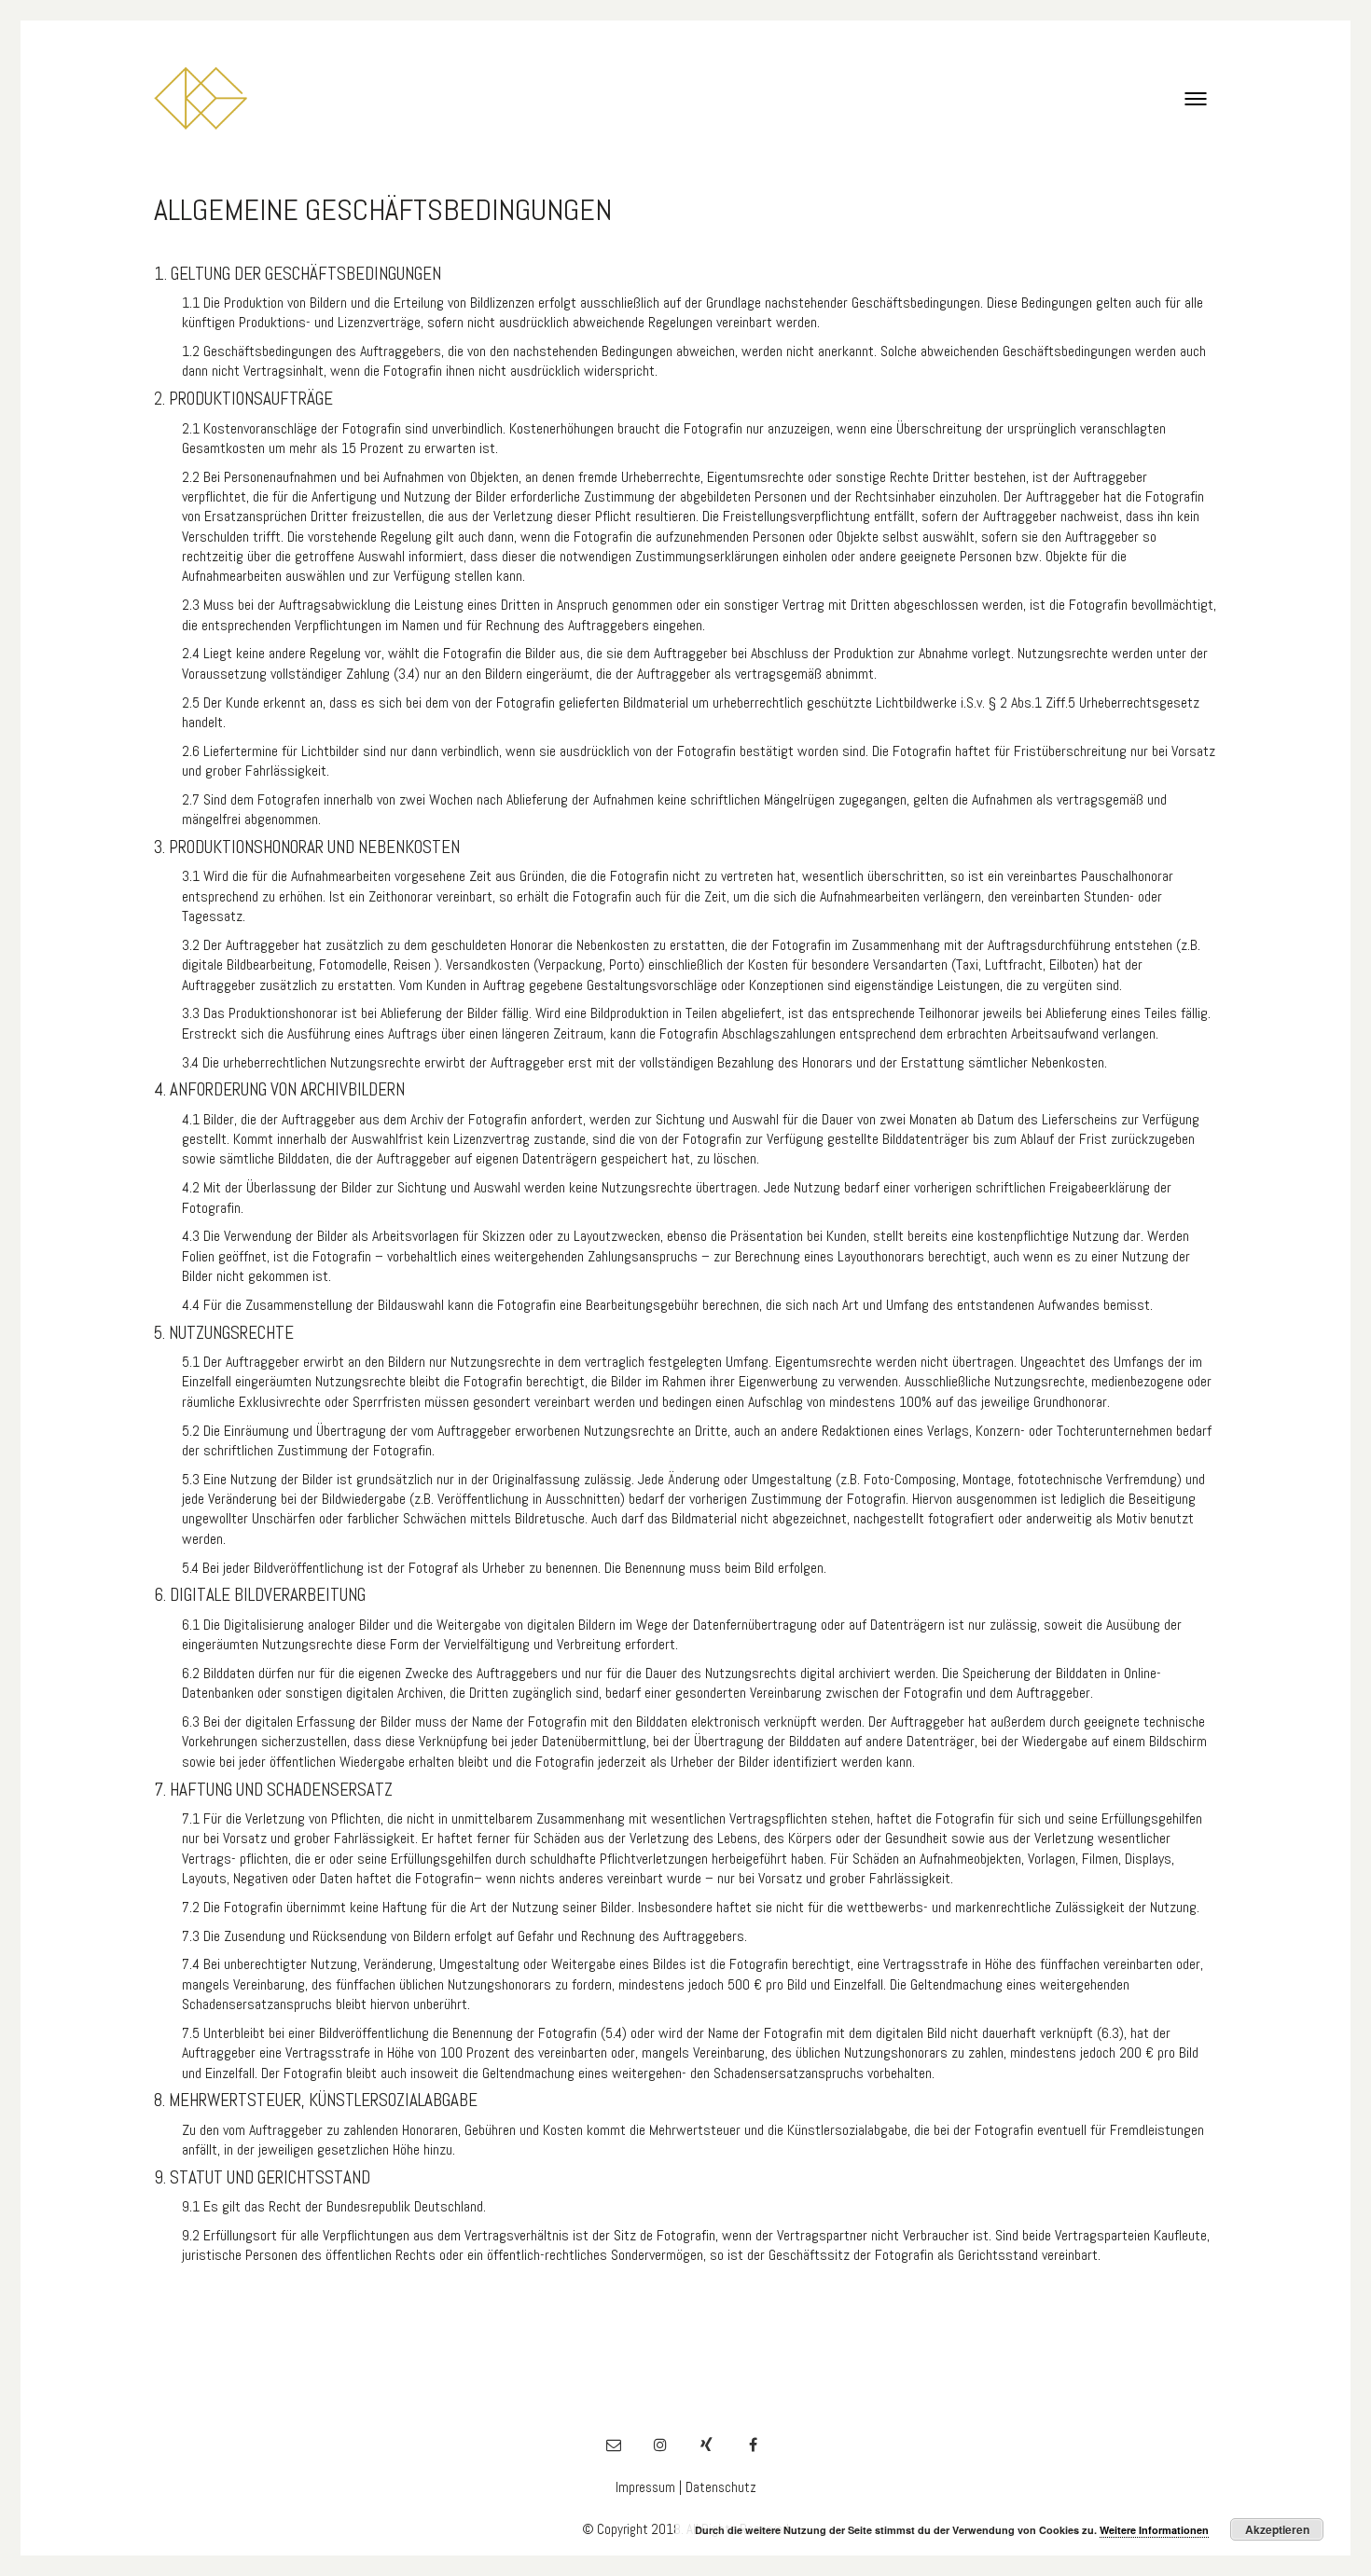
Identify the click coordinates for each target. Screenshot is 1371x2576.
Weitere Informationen (1154, 2530)
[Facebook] (754, 2445)
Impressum (645, 2487)
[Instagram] (660, 2445)
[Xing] (707, 2445)
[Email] (614, 2445)
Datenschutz (721, 2487)
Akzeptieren (1277, 2529)
